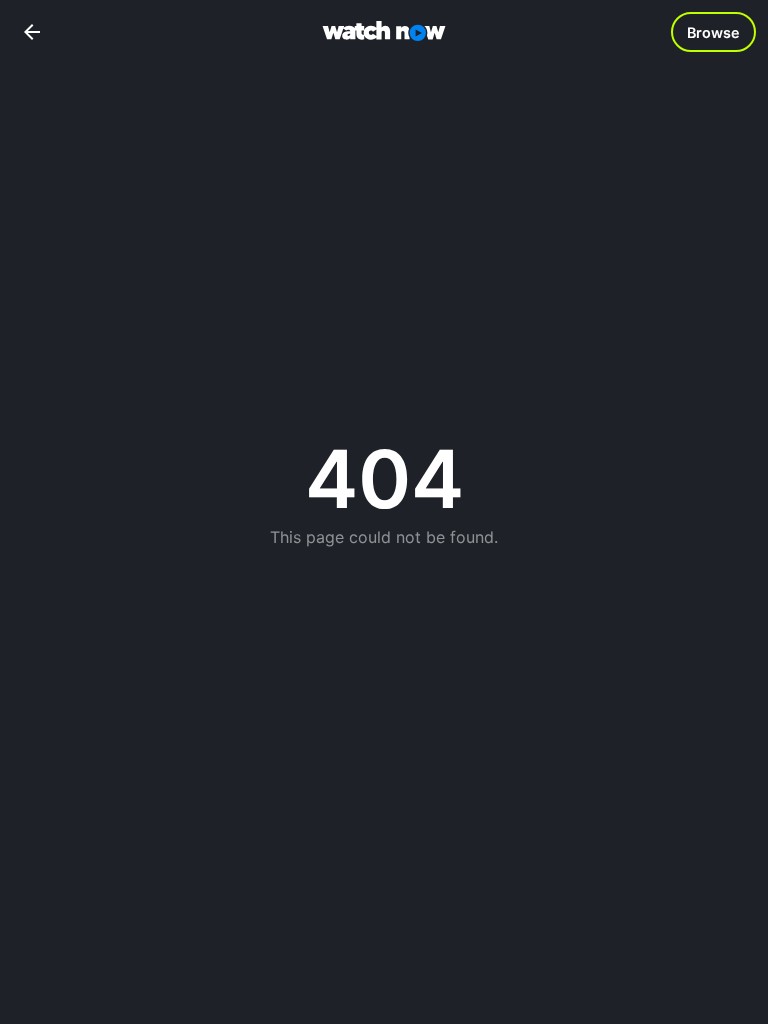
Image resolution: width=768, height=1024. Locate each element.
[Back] (32, 32)
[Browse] (713, 32)
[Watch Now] (384, 33)
